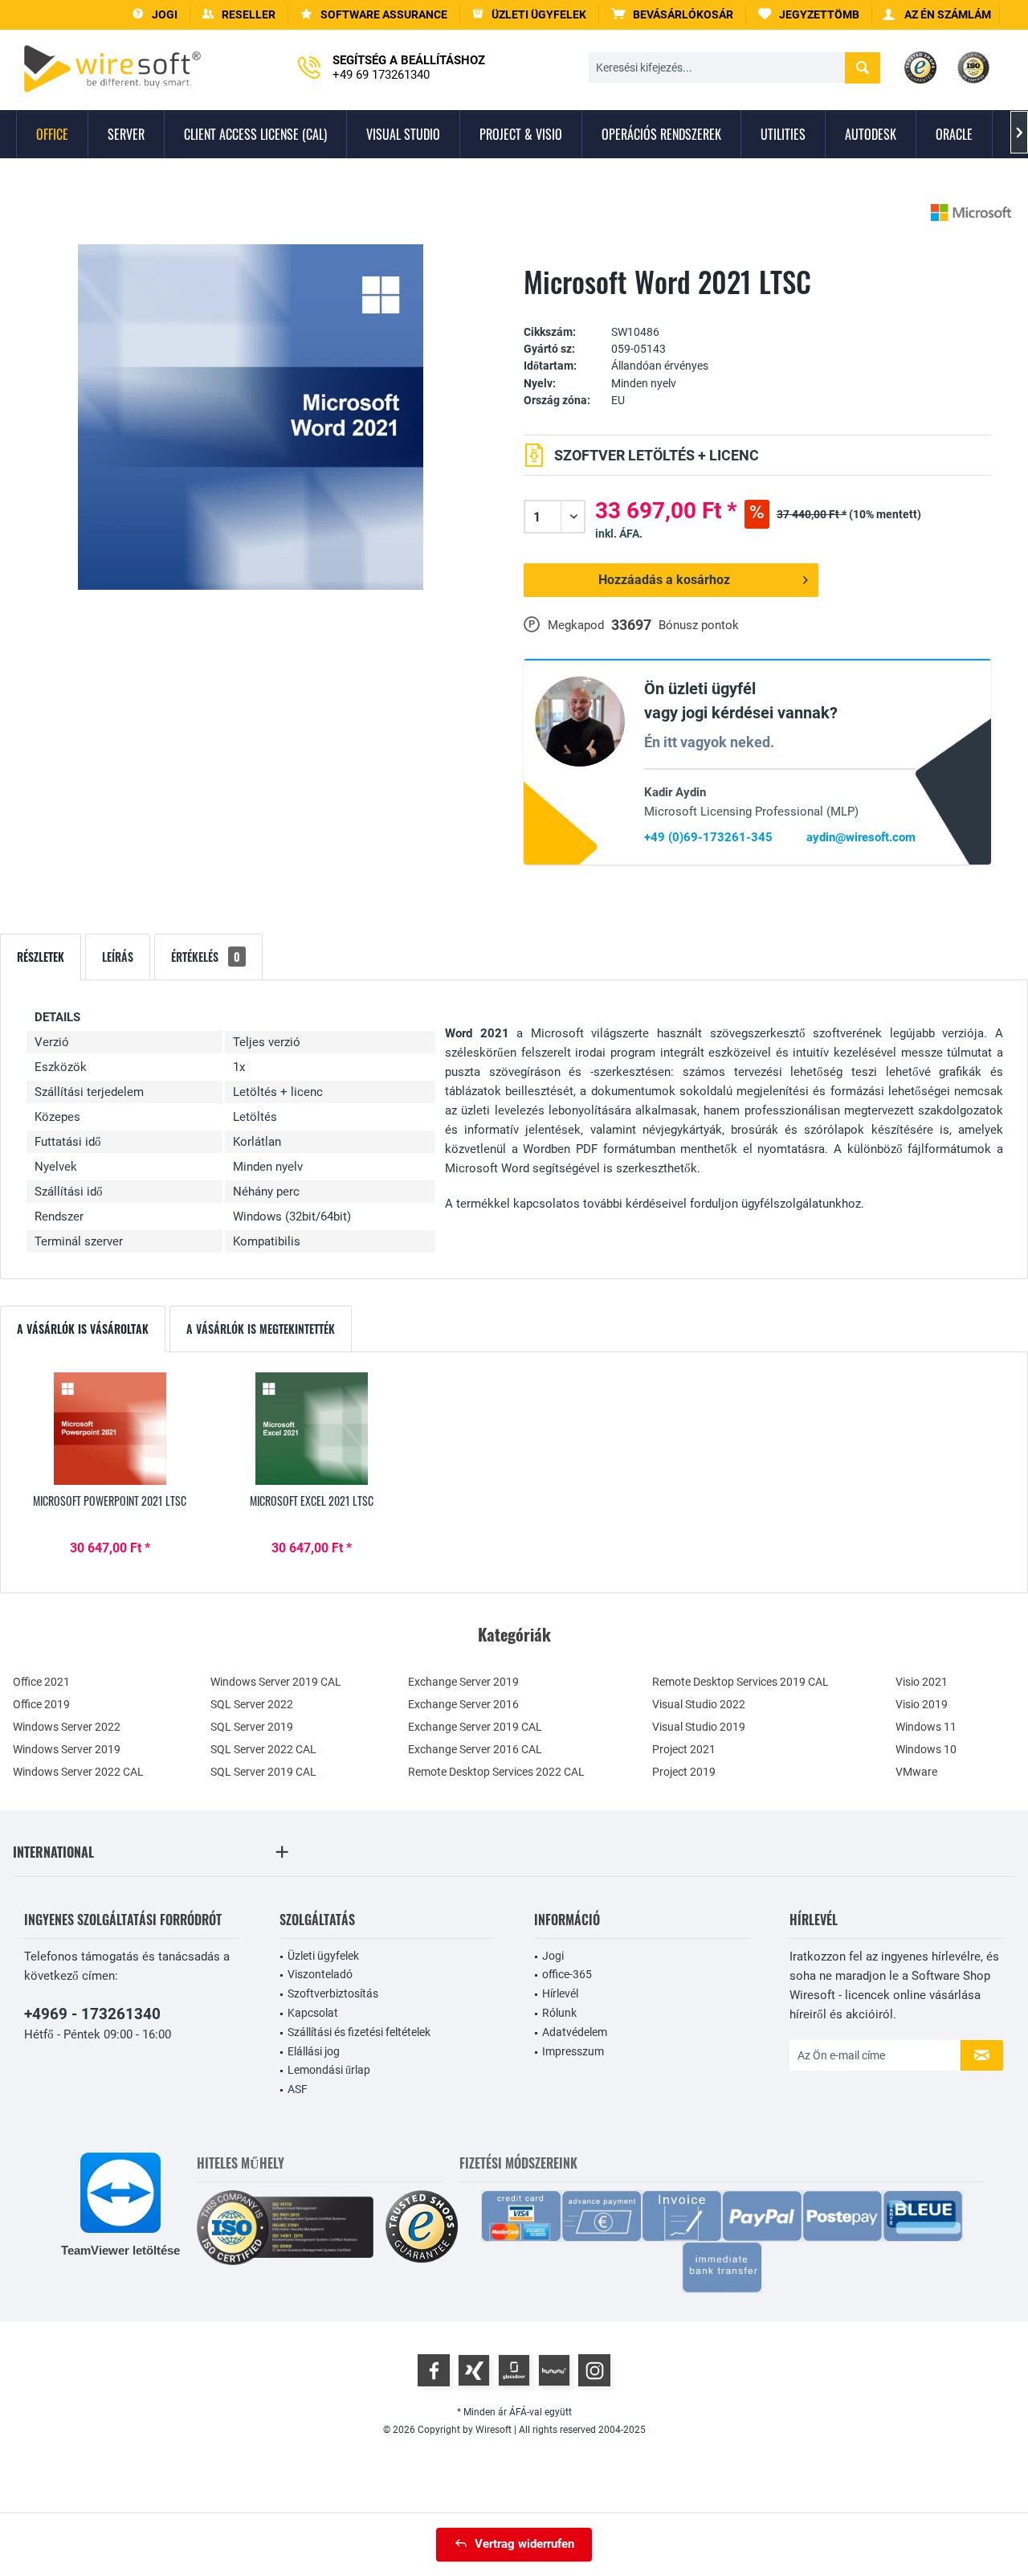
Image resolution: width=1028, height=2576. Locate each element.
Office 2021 (41, 1682)
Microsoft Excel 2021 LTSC (312, 1501)
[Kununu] (554, 2370)
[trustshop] (422, 2228)
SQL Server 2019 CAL (263, 1772)
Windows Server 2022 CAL (78, 1772)
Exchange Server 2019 (463, 1682)
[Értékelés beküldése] (757, 307)
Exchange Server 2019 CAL (475, 1727)
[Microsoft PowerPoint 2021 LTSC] (110, 1429)
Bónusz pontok (699, 625)
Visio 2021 (922, 1682)
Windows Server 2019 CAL (276, 1682)
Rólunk (559, 2013)
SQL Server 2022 (252, 1704)
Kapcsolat (313, 2013)
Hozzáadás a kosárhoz (665, 580)
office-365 (567, 1974)
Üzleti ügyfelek (323, 1956)
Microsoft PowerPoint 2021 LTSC (110, 1501)
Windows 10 (926, 1749)
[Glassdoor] (514, 2370)
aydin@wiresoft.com (861, 837)
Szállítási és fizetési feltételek (359, 2032)
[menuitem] (673, 15)
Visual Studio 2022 (699, 1704)
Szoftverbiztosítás (333, 1993)
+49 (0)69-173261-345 (708, 837)
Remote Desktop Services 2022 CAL (496, 1772)
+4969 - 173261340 (92, 2014)
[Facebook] (434, 2370)
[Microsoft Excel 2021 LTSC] (312, 1429)
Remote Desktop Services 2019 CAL (740, 1682)
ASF (298, 2089)
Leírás (118, 957)
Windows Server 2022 (67, 1727)
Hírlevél (560, 1993)
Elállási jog (314, 2051)
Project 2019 (684, 1772)
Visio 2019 (922, 1704)
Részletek (41, 957)
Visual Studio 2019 (699, 1727)
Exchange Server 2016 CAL (475, 1749)
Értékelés (206, 957)
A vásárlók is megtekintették (261, 1329)
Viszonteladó (320, 1974)
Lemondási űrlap (329, 2070)
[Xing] (474, 2370)
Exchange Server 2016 (463, 1704)
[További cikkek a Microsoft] (971, 213)
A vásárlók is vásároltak (83, 1329)
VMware (916, 1772)
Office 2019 (41, 1704)
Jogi (553, 1956)
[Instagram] (594, 2370)
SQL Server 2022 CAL (263, 1749)
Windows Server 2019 (67, 1749)
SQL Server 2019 (252, 1727)
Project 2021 (684, 1749)
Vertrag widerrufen (524, 2544)
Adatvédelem (575, 2032)
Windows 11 (926, 1727)
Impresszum (573, 2051)
